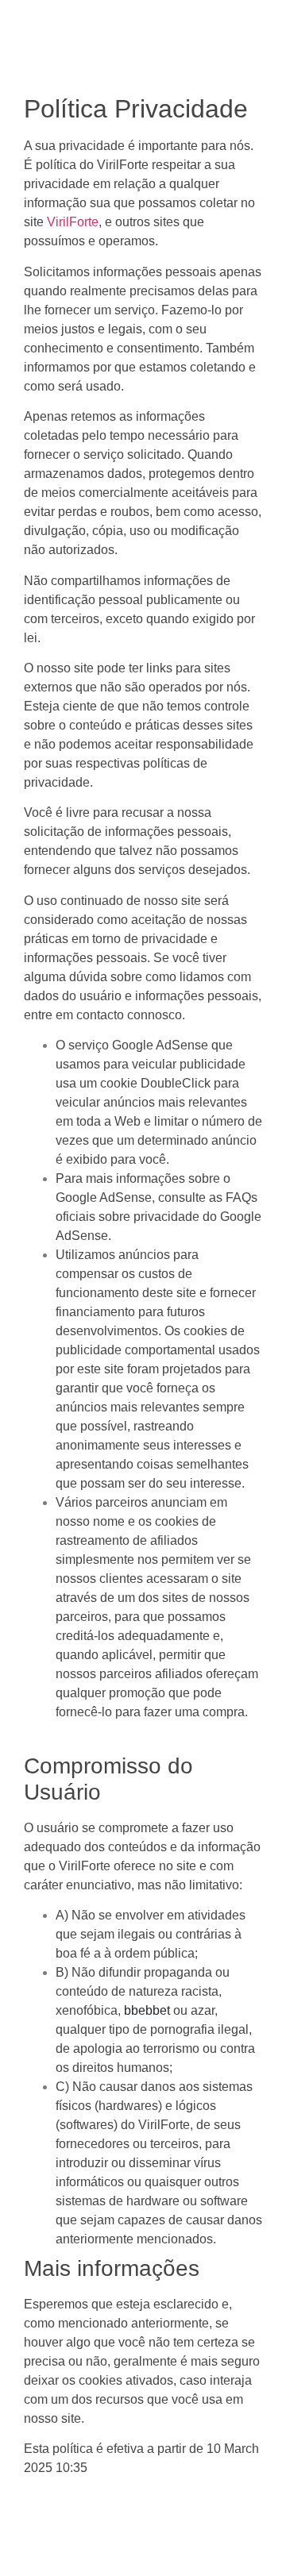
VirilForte (73, 222)
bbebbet (147, 2010)
